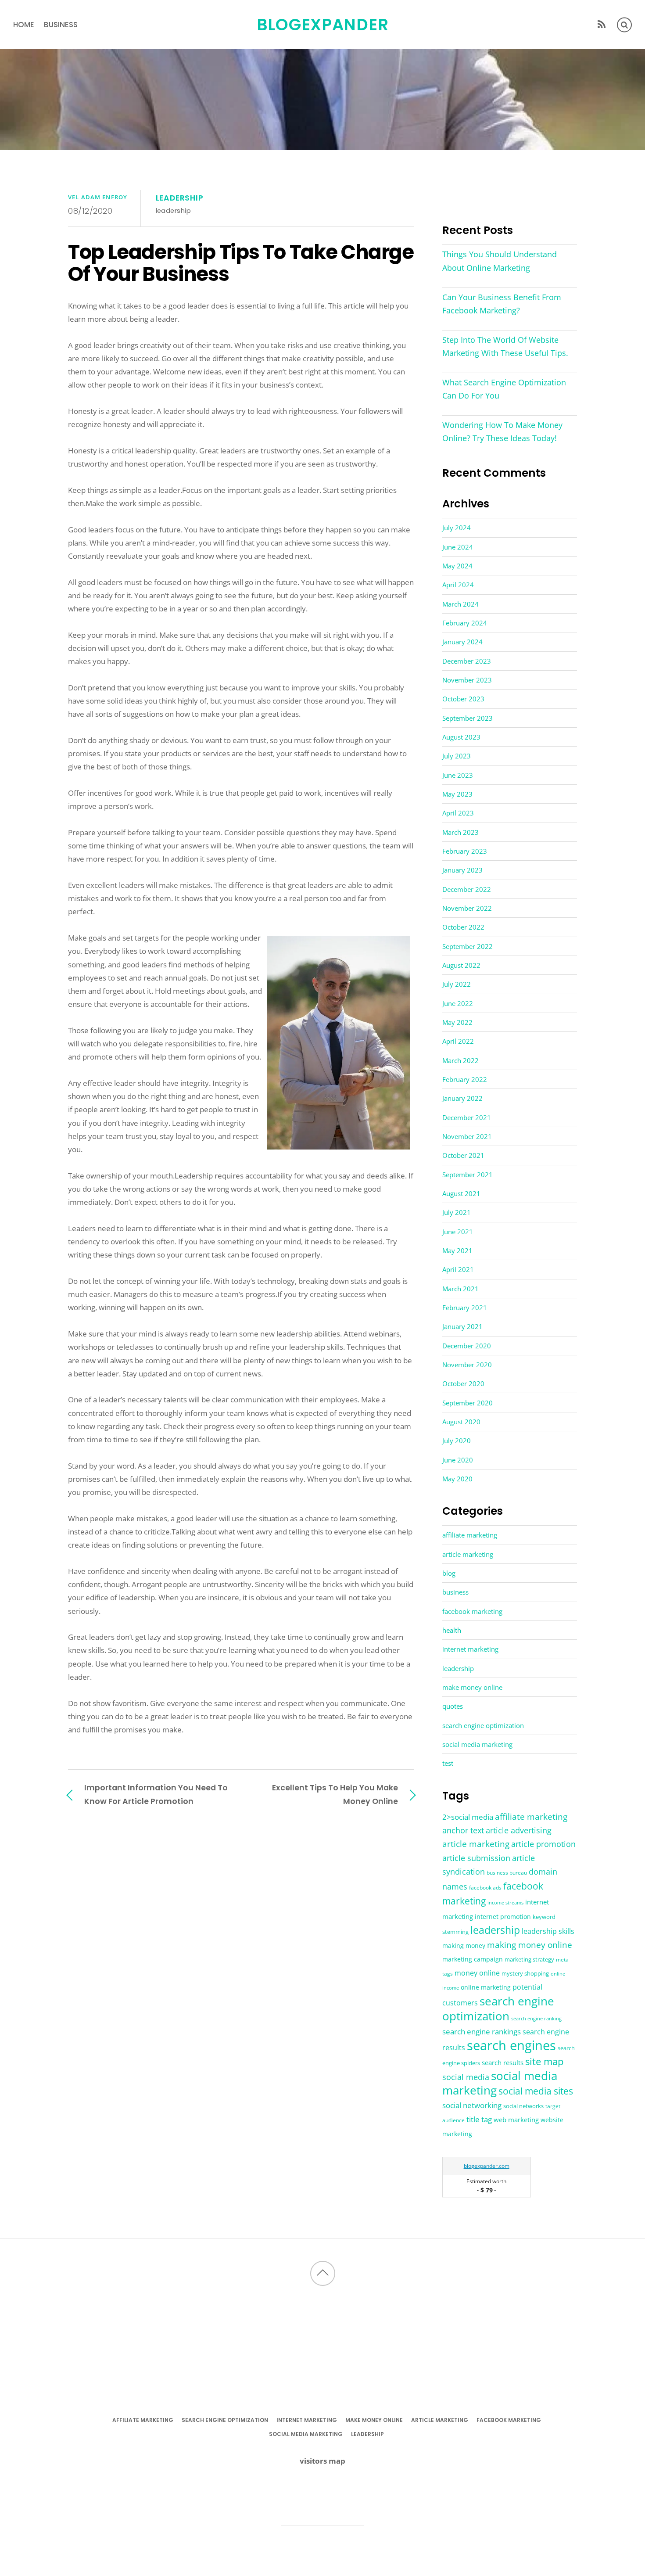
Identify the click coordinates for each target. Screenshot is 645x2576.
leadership (180, 198)
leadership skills (548, 1931)
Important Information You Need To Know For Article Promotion (156, 1794)
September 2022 (468, 946)
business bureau (507, 1873)
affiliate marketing (470, 1535)
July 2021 (457, 1212)
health (452, 1630)
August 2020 (461, 1422)
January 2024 (462, 642)
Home (24, 25)
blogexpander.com (487, 2166)
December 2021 (467, 1117)
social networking (472, 2105)
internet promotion (503, 1917)
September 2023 (468, 718)
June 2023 (458, 775)
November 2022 (467, 908)
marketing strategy (529, 1959)
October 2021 (463, 1155)
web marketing (516, 2120)
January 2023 (462, 870)
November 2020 (467, 1365)
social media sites (536, 2091)
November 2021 (467, 1136)
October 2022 (463, 927)
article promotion (543, 1844)
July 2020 (457, 1441)
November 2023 (467, 680)
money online (477, 1973)
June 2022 (458, 1003)
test (448, 1763)
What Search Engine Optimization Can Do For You (504, 389)
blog (449, 1573)
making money (464, 1946)
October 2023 (463, 699)
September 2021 (468, 1175)
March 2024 (460, 604)
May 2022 (457, 1022)
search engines (511, 2045)
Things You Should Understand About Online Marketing (500, 261)
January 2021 (462, 1326)
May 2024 (457, 566)
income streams (505, 1903)
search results (503, 2062)
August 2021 (461, 1193)
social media (466, 2077)
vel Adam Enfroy (98, 197)
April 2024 (458, 585)
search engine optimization (483, 1725)
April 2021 (458, 1269)
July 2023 (457, 756)
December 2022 (467, 889)
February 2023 (465, 851)
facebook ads (485, 1888)
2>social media (468, 1817)
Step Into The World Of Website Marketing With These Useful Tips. (505, 346)
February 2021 (465, 1308)
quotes (453, 1706)
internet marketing (470, 1649)
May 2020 (457, 1479)
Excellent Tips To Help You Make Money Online (335, 1794)
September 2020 (468, 1403)
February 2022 (465, 1079)
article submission (476, 1858)
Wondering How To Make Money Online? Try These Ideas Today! (502, 431)
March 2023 (460, 832)
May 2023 (457, 794)
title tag (479, 2119)
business (61, 25)
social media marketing (477, 1744)
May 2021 (457, 1250)
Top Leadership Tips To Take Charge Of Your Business (241, 263)
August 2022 (461, 965)
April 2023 (458, 813)
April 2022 (458, 1041)
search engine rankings (482, 2032)
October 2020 (463, 1383)
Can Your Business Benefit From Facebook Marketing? (502, 304)
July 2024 (457, 528)
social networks (523, 2106)
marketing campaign (473, 1959)
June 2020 (458, 1460)
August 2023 (461, 737)
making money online (530, 1945)
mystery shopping (525, 1974)
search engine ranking (536, 2018)
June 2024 (458, 547)
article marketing (468, 1554)
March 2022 (460, 1060)
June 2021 (458, 1232)
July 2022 (457, 984)
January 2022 (462, 1098)
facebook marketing (472, 1611)
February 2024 (465, 623)
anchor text (463, 1830)
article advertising (519, 1830)
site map (544, 2061)
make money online (472, 1687)
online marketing (486, 1987)
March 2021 (460, 1289)
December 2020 (467, 1346)
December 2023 (467, 661)
